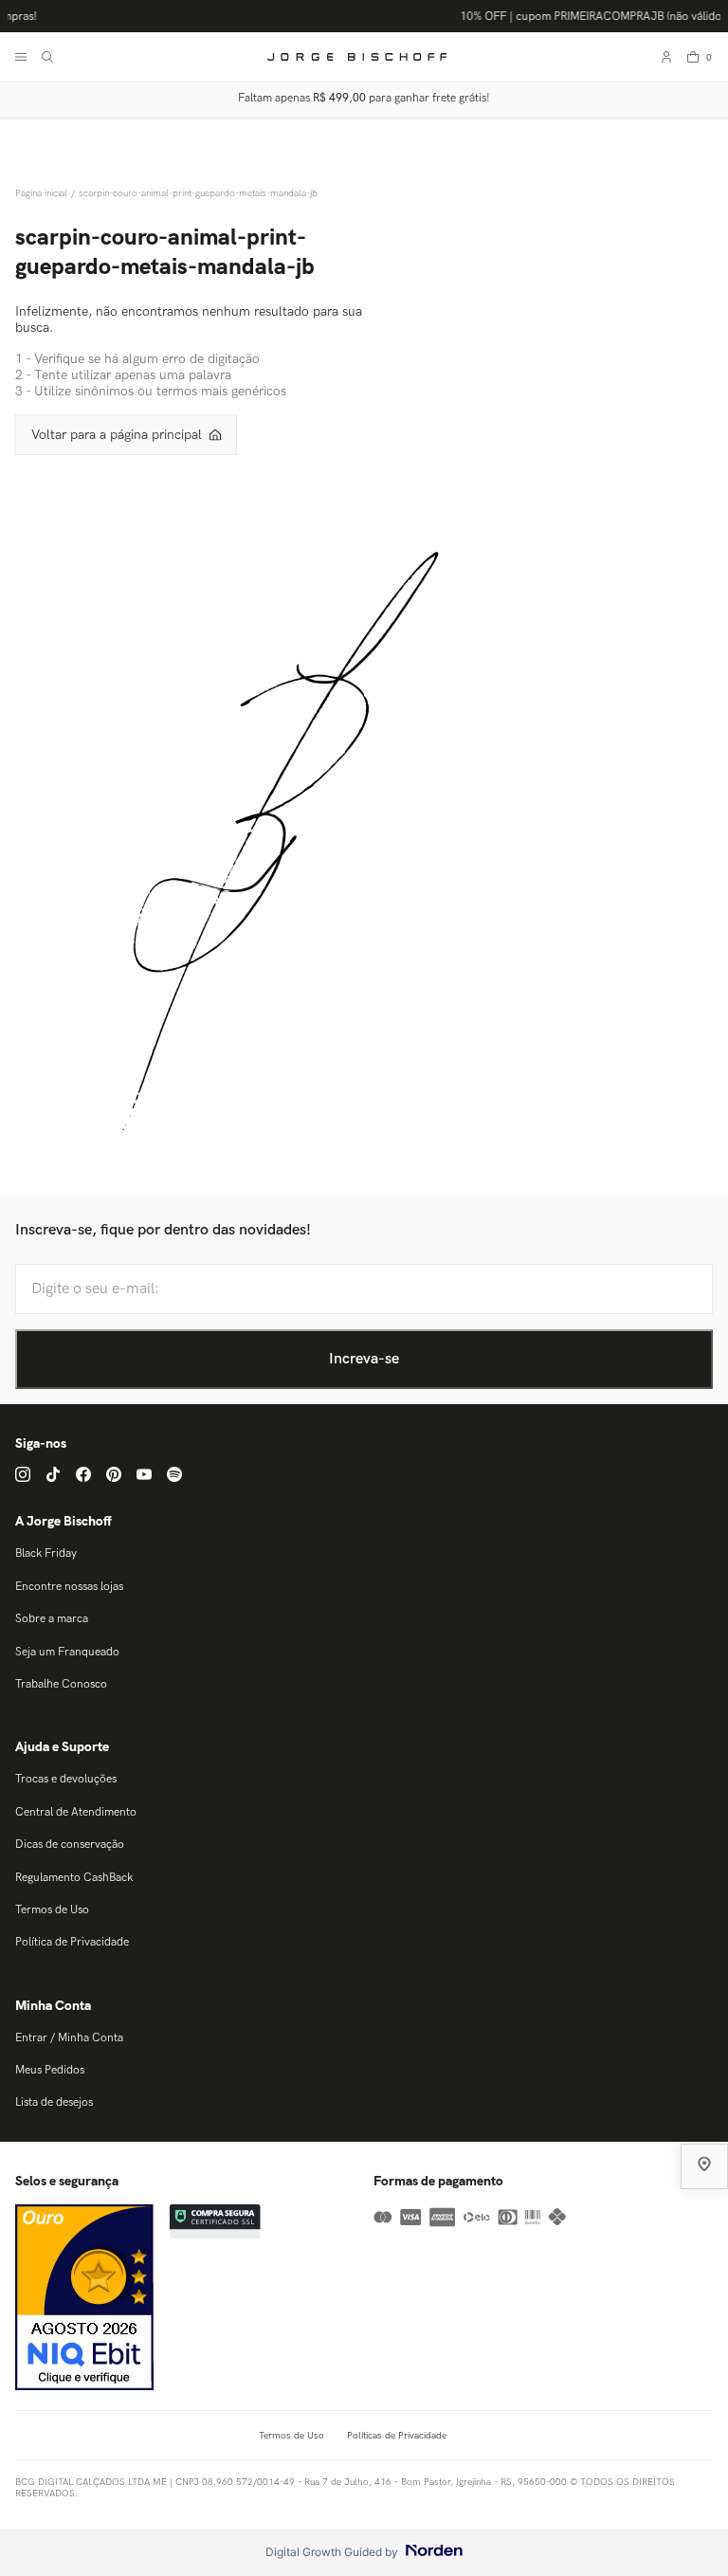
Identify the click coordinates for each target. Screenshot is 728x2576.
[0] (693, 57)
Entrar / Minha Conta (69, 2038)
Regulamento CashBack (74, 1878)
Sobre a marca (52, 1619)
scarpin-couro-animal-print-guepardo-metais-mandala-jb (198, 193)
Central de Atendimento (76, 1812)
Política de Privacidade (72, 1942)
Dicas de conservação (70, 1845)
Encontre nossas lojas (69, 1587)
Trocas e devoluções (66, 1779)
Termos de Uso (52, 1910)
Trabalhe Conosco (61, 1684)
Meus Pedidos (50, 2070)
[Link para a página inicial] (43, 193)
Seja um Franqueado (67, 1652)
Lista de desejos (54, 2102)
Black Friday (46, 1553)
